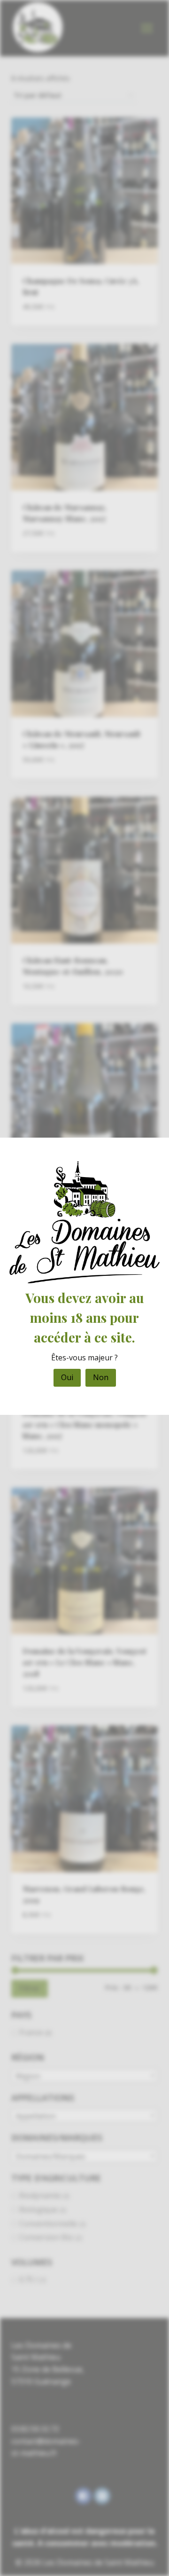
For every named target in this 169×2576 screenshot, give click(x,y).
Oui (67, 1377)
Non (101, 1377)
